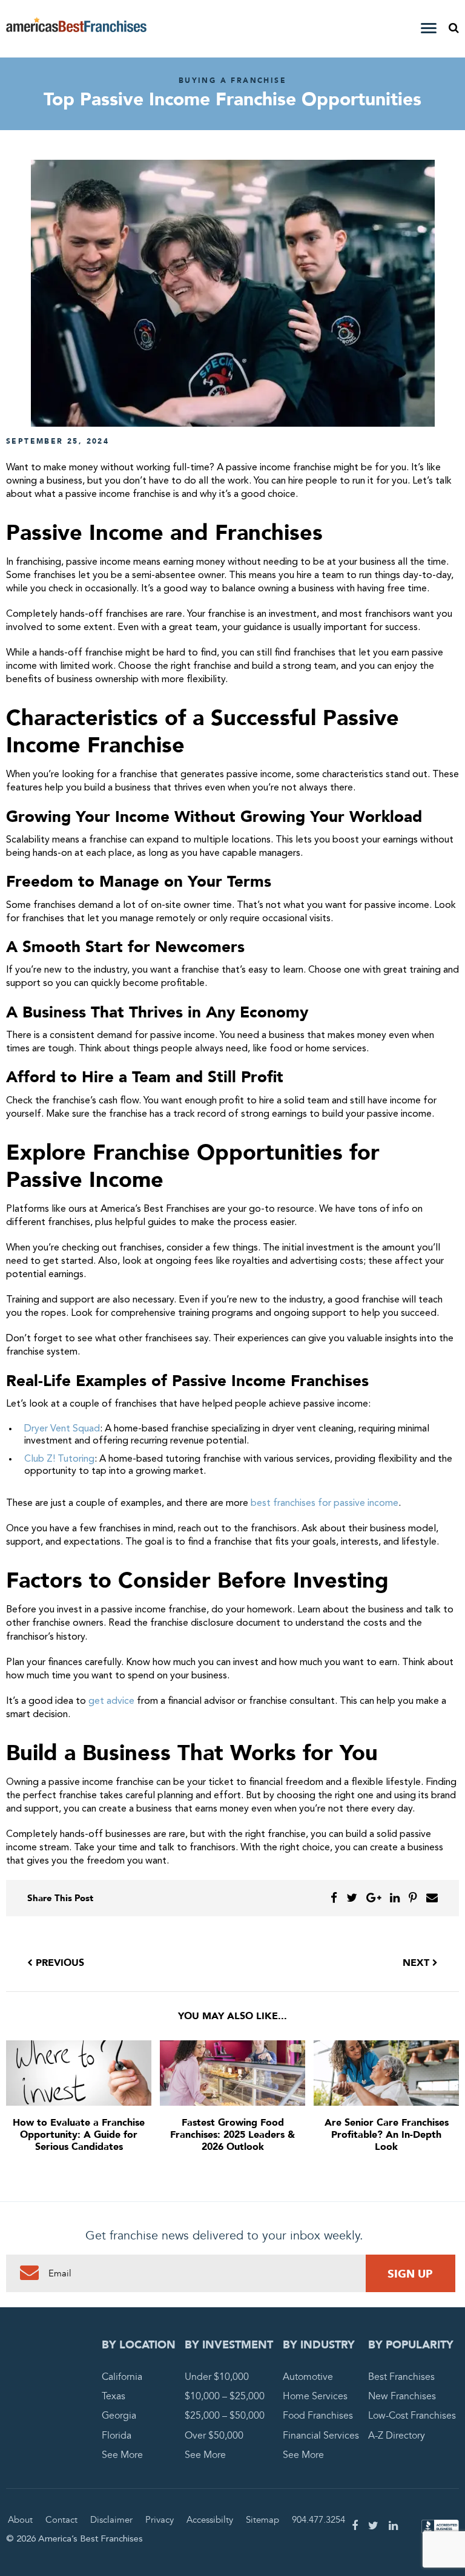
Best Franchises (401, 2377)
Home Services (315, 2396)
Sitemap (262, 2520)
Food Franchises (318, 2416)
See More (122, 2454)
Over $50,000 (214, 2435)
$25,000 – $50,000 (225, 2416)
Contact (61, 2520)
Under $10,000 (217, 2377)
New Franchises (402, 2396)
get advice (111, 1701)
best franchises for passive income (325, 1503)
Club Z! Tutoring (59, 1459)
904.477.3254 (318, 2520)
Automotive (308, 2377)
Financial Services (321, 2435)
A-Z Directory (397, 2435)
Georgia (119, 2416)
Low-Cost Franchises (412, 2416)
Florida (117, 2435)
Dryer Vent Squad (62, 1429)
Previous (58, 1963)
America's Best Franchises (76, 29)
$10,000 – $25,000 (225, 2396)
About (20, 2520)
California (122, 2377)
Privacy (160, 2520)
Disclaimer (111, 2520)
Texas (114, 2396)
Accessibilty (210, 2520)
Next (417, 1963)
